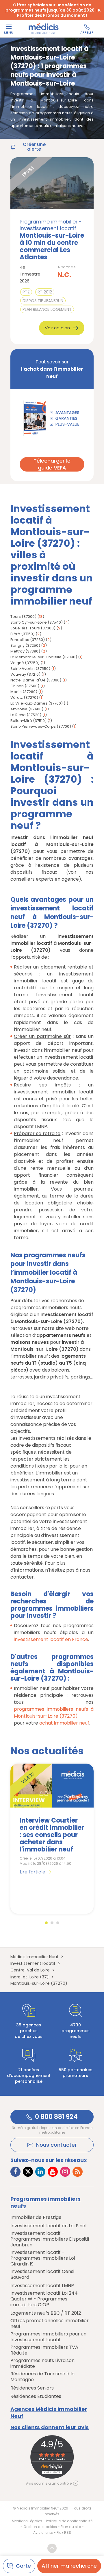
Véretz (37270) (24, 697)
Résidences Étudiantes (36, 2396)
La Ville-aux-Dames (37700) (37, 703)
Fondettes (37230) (28, 640)
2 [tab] (52, 1923)
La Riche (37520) (26, 715)
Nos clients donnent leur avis (50, 2427)
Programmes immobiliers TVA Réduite (44, 2350)
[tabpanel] (52, 1839)
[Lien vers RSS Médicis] (78, 2172)
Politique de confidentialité (69, 2521)
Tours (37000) (23, 617)
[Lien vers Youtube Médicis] (53, 2172)
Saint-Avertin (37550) (30, 669)
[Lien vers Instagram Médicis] (65, 2172)
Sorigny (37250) (25, 645)
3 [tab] (58, 1923)
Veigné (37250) (25, 663)
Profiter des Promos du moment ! (52, 15)
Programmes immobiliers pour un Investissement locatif (48, 2337)
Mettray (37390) (25, 651)
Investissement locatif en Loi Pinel (48, 2226)
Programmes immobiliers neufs (45, 2202)
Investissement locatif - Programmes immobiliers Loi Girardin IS (43, 2258)
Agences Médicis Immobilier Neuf (49, 2413)
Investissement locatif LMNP (42, 2286)
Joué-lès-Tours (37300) (33, 628)
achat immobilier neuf (64, 1723)
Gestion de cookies (40, 2527)
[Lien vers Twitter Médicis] (28, 2172)
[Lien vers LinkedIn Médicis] (40, 2172)
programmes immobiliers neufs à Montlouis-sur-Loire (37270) (54, 1713)
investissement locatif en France (51, 1639)
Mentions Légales (27, 2521)
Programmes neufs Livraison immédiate (42, 2364)
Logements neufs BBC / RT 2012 (46, 2313)
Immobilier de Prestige (36, 2217)
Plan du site (71, 2527)
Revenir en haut (52, 2548)
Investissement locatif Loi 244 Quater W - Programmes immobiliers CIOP (44, 2299)
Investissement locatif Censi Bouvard (42, 2274)
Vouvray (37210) (25, 674)
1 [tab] (46, 1923)
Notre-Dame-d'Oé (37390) (36, 680)
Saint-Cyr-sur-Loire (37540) (37, 622)
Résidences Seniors (32, 2388)
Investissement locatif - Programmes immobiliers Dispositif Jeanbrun (50, 2239)
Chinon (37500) (25, 686)
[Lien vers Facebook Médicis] (15, 2172)
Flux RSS (64, 2532)
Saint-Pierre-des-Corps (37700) (41, 726)
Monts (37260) (24, 692)
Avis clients (43, 2532)
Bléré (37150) (23, 634)
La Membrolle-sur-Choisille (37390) (44, 657)
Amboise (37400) (27, 709)
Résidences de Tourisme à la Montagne (42, 2377)
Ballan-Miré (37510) (28, 721)
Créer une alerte (34, 147)
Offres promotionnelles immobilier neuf (50, 2324)
